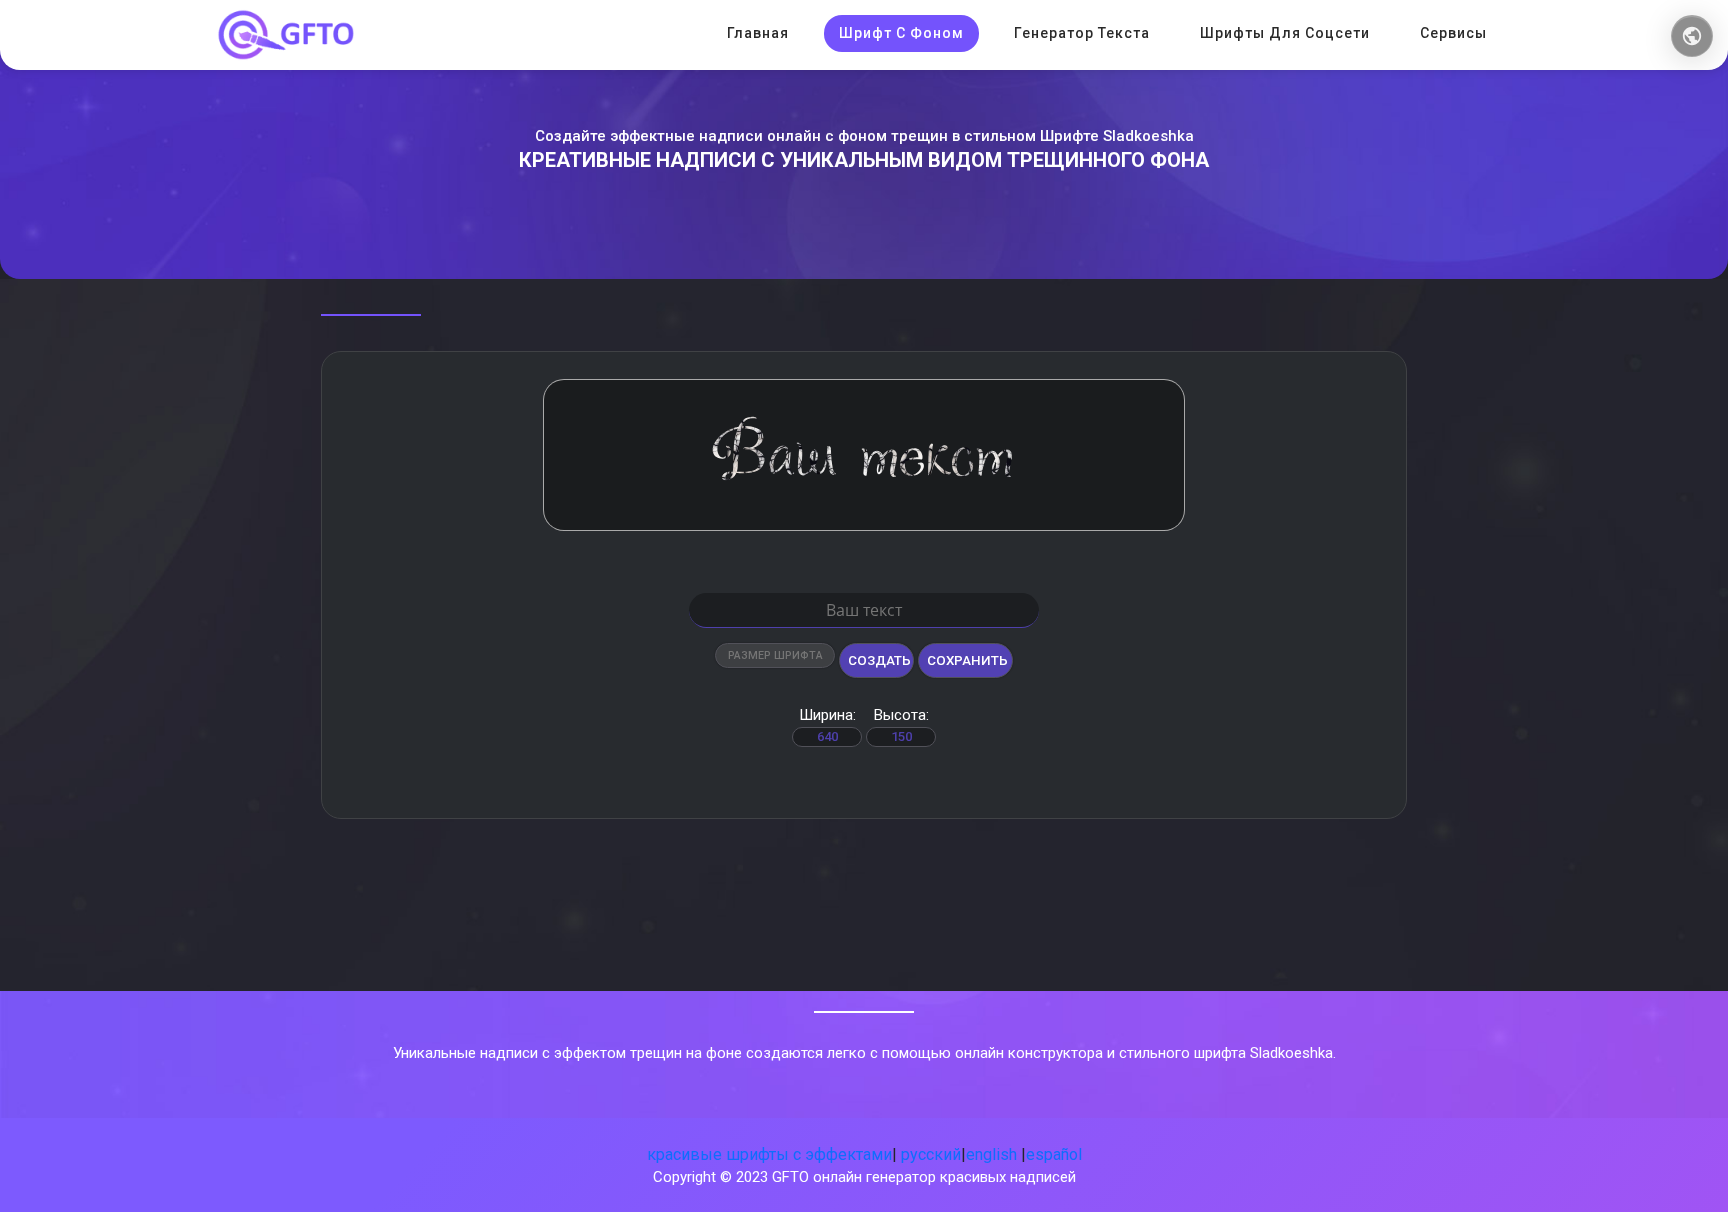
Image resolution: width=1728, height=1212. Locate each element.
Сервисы (1453, 33)
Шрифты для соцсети (1285, 33)
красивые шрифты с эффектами (769, 1154)
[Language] (1692, 36)
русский (931, 1154)
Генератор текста (1082, 33)
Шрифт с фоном (901, 33)
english (991, 1154)
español (1054, 1154)
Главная (758, 33)
